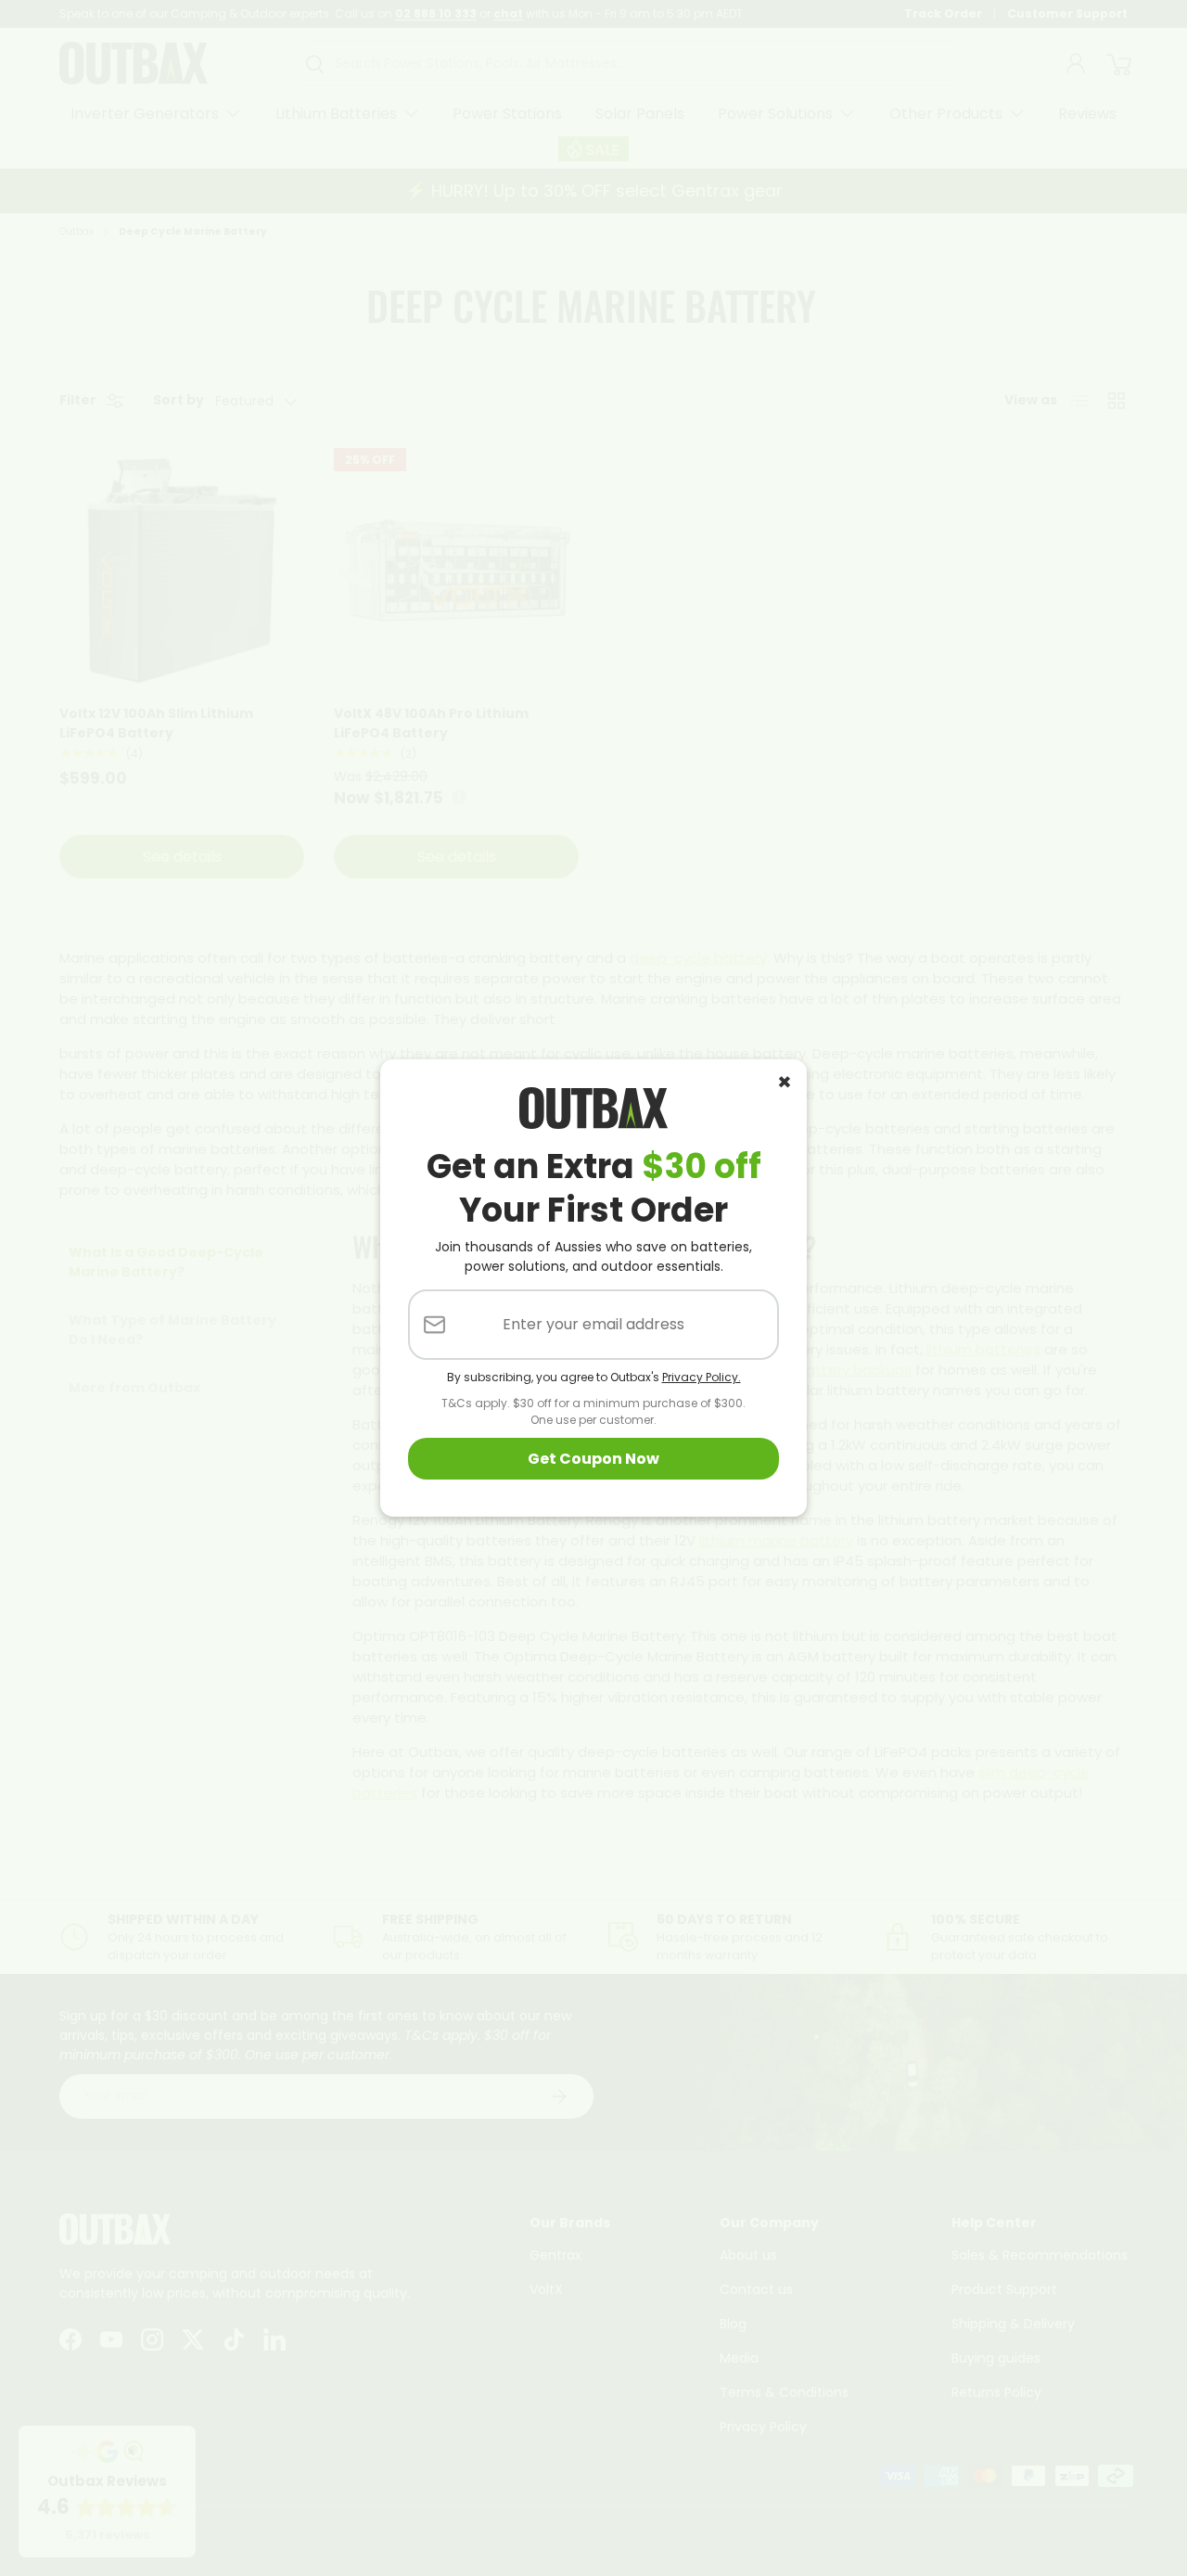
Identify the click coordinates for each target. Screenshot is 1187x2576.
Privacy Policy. (702, 1377)
